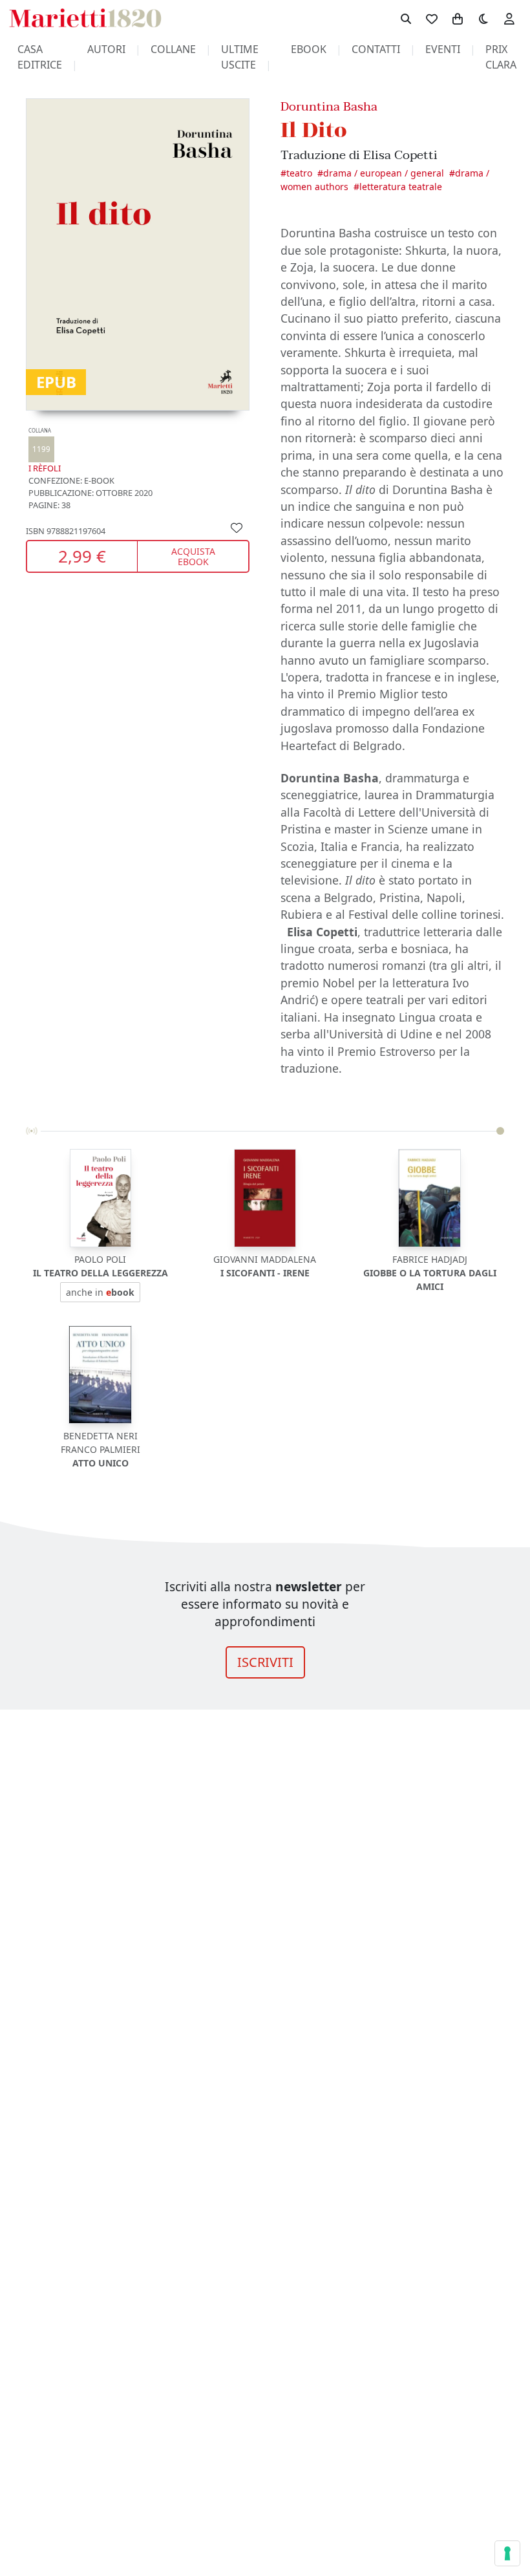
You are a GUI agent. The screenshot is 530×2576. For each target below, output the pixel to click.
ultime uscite (240, 57)
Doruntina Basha (329, 106)
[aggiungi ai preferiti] (237, 527)
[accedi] (509, 18)
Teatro (299, 173)
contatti (376, 49)
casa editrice (40, 57)
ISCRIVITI (265, 1662)
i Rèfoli (45, 450)
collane (173, 49)
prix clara (501, 57)
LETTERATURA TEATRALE (401, 187)
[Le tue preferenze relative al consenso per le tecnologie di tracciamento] (507, 2553)
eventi (443, 49)
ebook (309, 49)
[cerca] (406, 18)
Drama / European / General (384, 173)
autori (106, 49)
